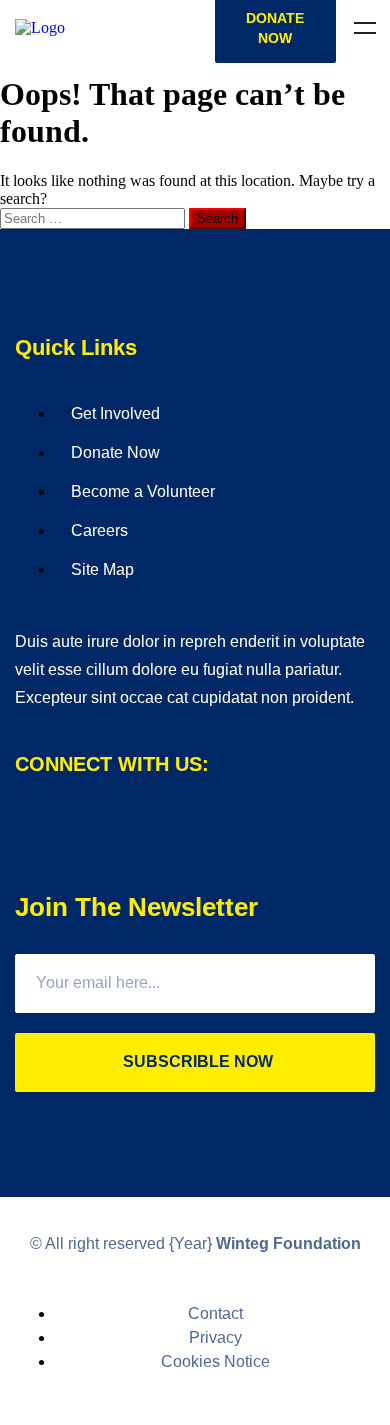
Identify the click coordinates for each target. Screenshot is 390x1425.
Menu (365, 28)
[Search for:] (94, 217)
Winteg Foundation (288, 1243)
